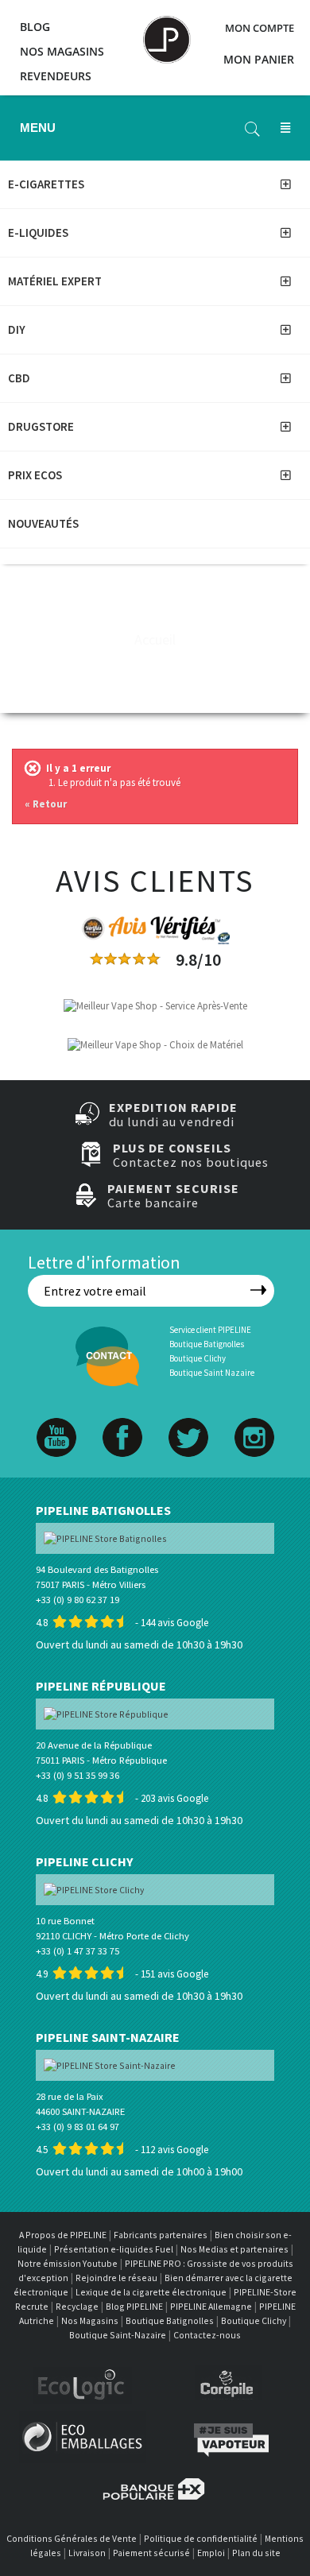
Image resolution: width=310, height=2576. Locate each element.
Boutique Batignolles (207, 1344)
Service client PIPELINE (210, 1330)
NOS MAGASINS (62, 51)
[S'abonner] (258, 1290)
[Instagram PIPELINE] (254, 1421)
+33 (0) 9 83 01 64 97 (77, 2127)
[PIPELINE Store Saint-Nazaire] (110, 2065)
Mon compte (260, 28)
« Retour (46, 804)
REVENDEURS (56, 76)
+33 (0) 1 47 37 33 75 (77, 1951)
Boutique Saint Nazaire (212, 1373)
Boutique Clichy (198, 1358)
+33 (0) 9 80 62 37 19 (77, 1600)
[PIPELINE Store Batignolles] (105, 1538)
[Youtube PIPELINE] (56, 1421)
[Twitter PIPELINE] (188, 1421)
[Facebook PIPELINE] (122, 1421)
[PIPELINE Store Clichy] (94, 1889)
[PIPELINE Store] (167, 32)
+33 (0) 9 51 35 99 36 (77, 1775)
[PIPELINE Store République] (106, 1713)
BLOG (35, 27)
